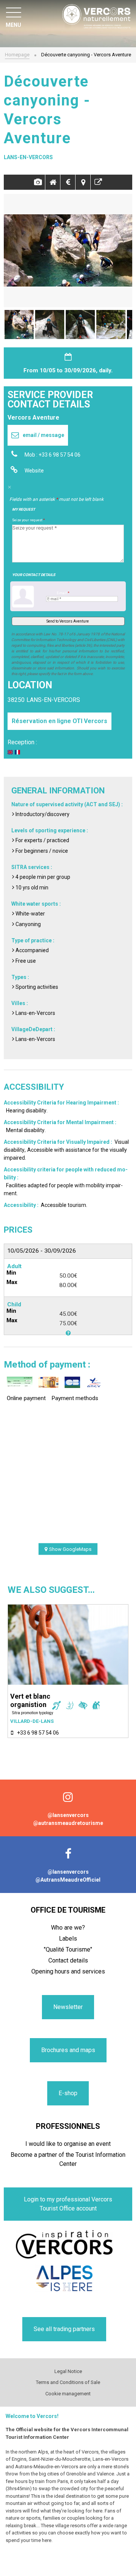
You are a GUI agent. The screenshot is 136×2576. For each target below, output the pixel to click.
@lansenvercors (68, 1815)
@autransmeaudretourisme (68, 1823)
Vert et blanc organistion (30, 1700)
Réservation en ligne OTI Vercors (59, 721)
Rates (68, 182)
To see (98, 182)
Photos (38, 182)
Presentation (53, 182)
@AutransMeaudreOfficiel (68, 1880)
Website (34, 471)
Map (83, 182)
